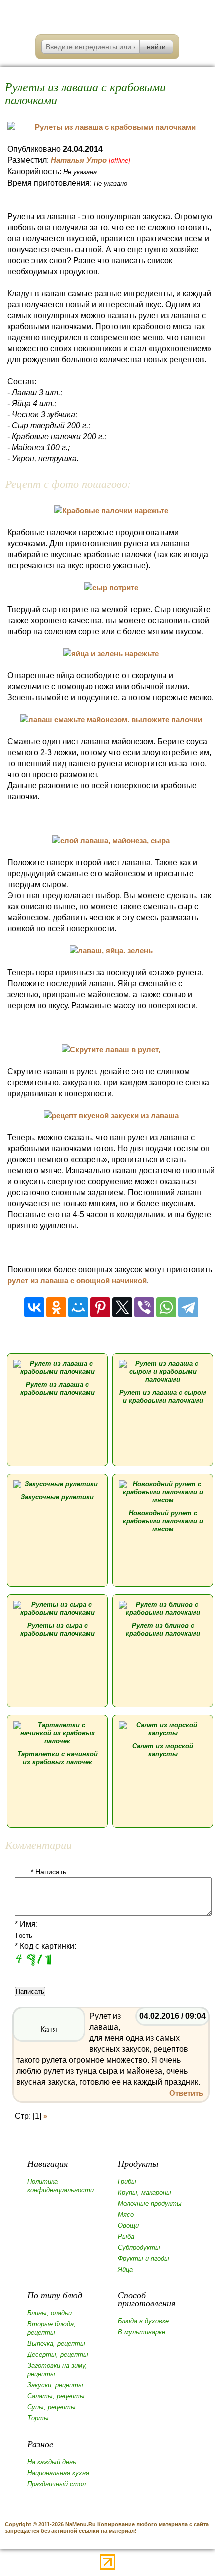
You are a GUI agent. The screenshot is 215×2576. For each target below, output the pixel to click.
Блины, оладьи (50, 2313)
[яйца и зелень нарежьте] (111, 654)
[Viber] (144, 1307)
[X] (122, 1307)
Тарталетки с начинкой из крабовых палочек (58, 1758)
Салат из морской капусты (163, 1750)
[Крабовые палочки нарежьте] (111, 511)
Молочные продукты (150, 2203)
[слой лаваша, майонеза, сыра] (111, 841)
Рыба (126, 2236)
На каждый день (52, 2462)
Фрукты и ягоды (144, 2258)
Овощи (128, 2225)
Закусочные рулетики (57, 1497)
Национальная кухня (58, 2473)
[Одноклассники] (56, 1307)
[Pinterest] (100, 1307)
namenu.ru (108, 15)
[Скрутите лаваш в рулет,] (111, 1050)
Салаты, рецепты (56, 2396)
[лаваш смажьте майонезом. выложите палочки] (111, 720)
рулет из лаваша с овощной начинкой (77, 1281)
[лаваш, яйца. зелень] (111, 951)
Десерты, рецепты (58, 2354)
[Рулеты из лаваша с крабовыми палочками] (111, 127)
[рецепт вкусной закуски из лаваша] (111, 1116)
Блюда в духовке (143, 2321)
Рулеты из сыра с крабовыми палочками (58, 1629)
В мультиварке (142, 2332)
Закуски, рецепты (55, 2385)
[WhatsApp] (166, 1307)
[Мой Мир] (78, 1307)
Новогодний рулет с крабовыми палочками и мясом (163, 1521)
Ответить (186, 2093)
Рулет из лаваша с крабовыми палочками (58, 1388)
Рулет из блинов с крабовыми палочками (163, 1629)
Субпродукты (139, 2247)
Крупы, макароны (145, 2192)
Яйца (125, 2269)
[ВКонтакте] (34, 1307)
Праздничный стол (57, 2484)
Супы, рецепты (52, 2407)
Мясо (126, 2214)
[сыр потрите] (111, 588)
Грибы (127, 2181)
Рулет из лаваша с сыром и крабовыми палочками (163, 1396)
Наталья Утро (79, 160)
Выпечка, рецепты (56, 2343)
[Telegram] (188, 1307)
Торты (38, 2418)
